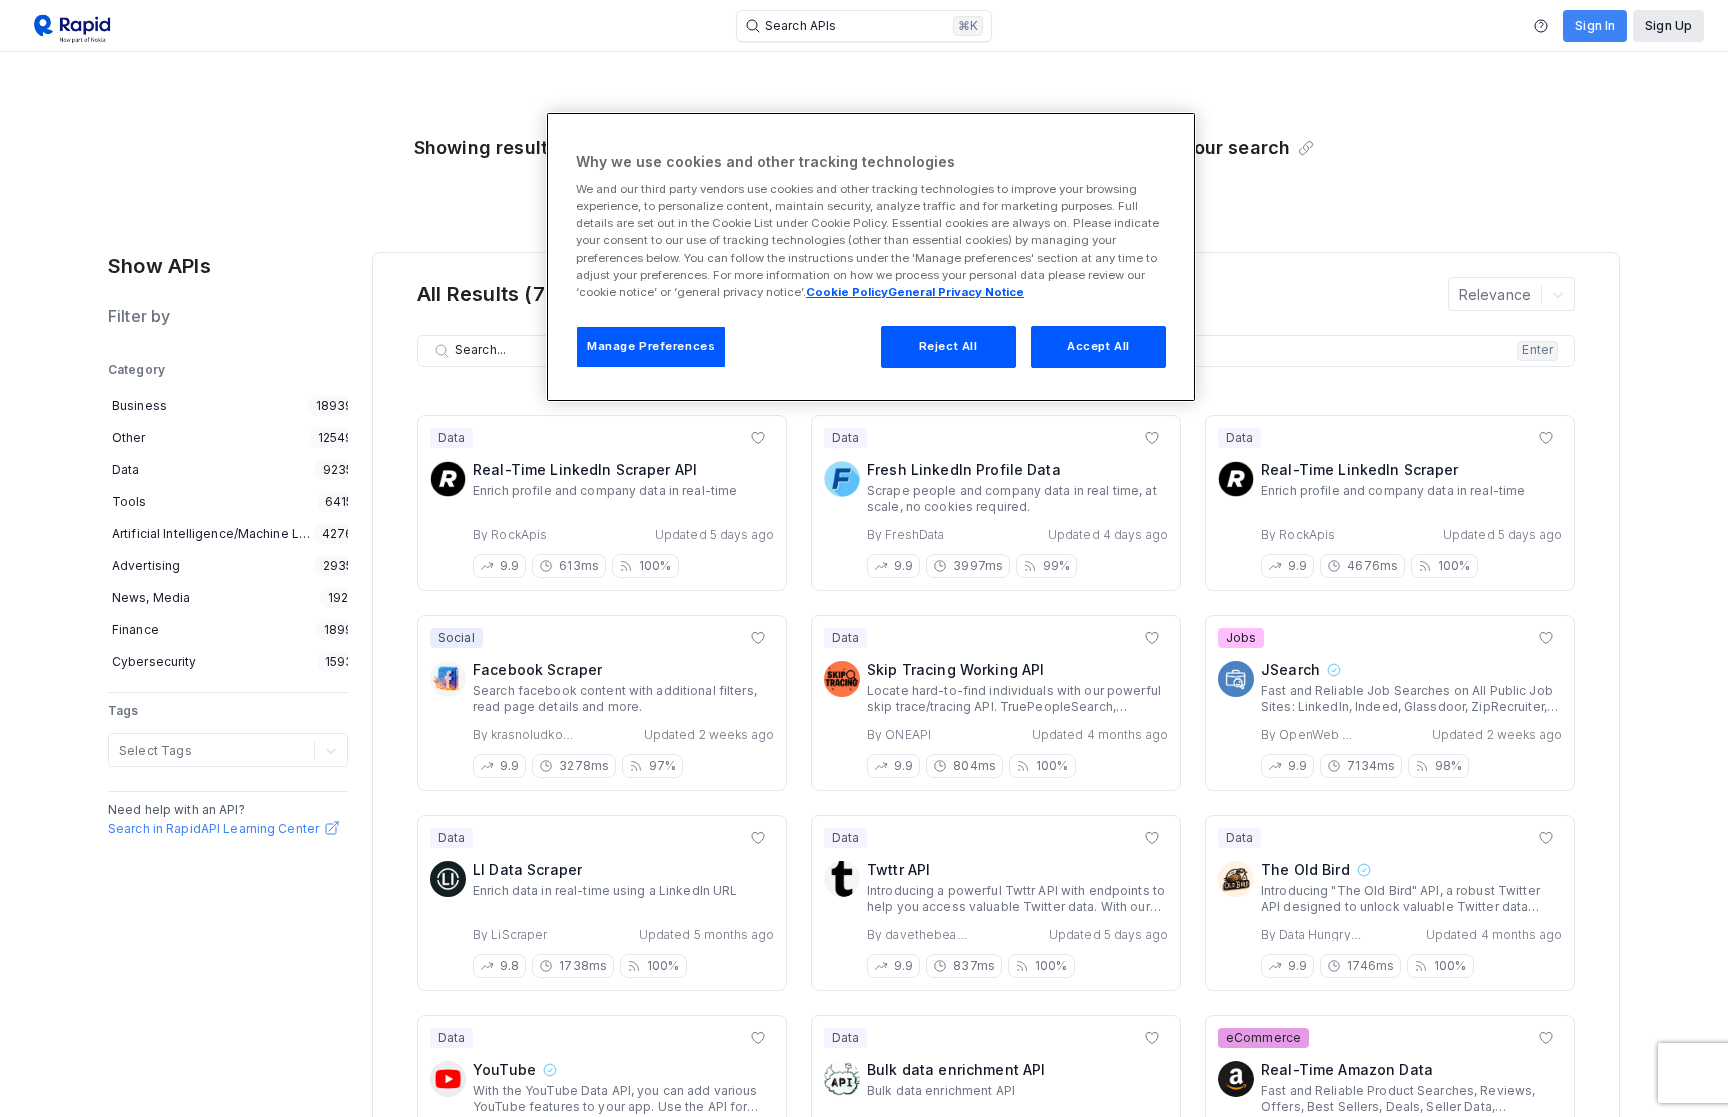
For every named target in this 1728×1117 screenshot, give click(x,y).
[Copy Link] (1306, 148)
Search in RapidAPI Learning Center (213, 828)
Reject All (948, 346)
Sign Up (1668, 25)
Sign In (1595, 25)
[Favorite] (758, 438)
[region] (871, 257)
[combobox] (121, 751)
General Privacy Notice (956, 292)
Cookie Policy (847, 292)
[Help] (1541, 26)
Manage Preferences (651, 346)
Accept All (1098, 346)
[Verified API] (1333, 670)
